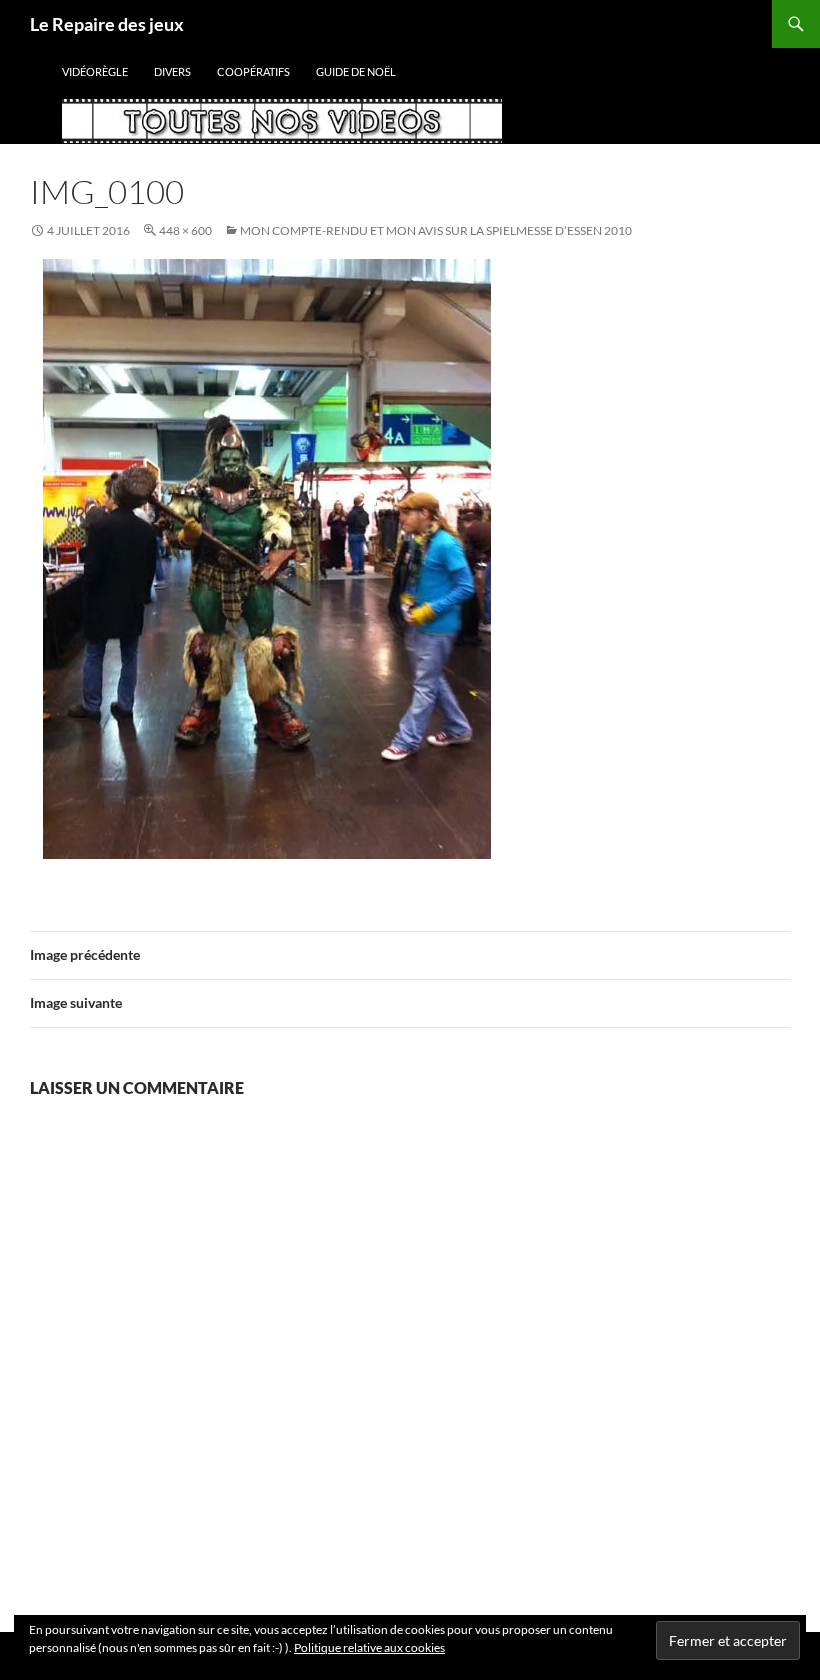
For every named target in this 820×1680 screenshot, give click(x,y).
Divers (172, 71)
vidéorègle (95, 71)
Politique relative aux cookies (369, 1647)
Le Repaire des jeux (107, 24)
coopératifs (253, 71)
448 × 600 (185, 230)
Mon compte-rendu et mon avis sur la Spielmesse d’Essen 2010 (436, 230)
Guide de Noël (356, 71)
